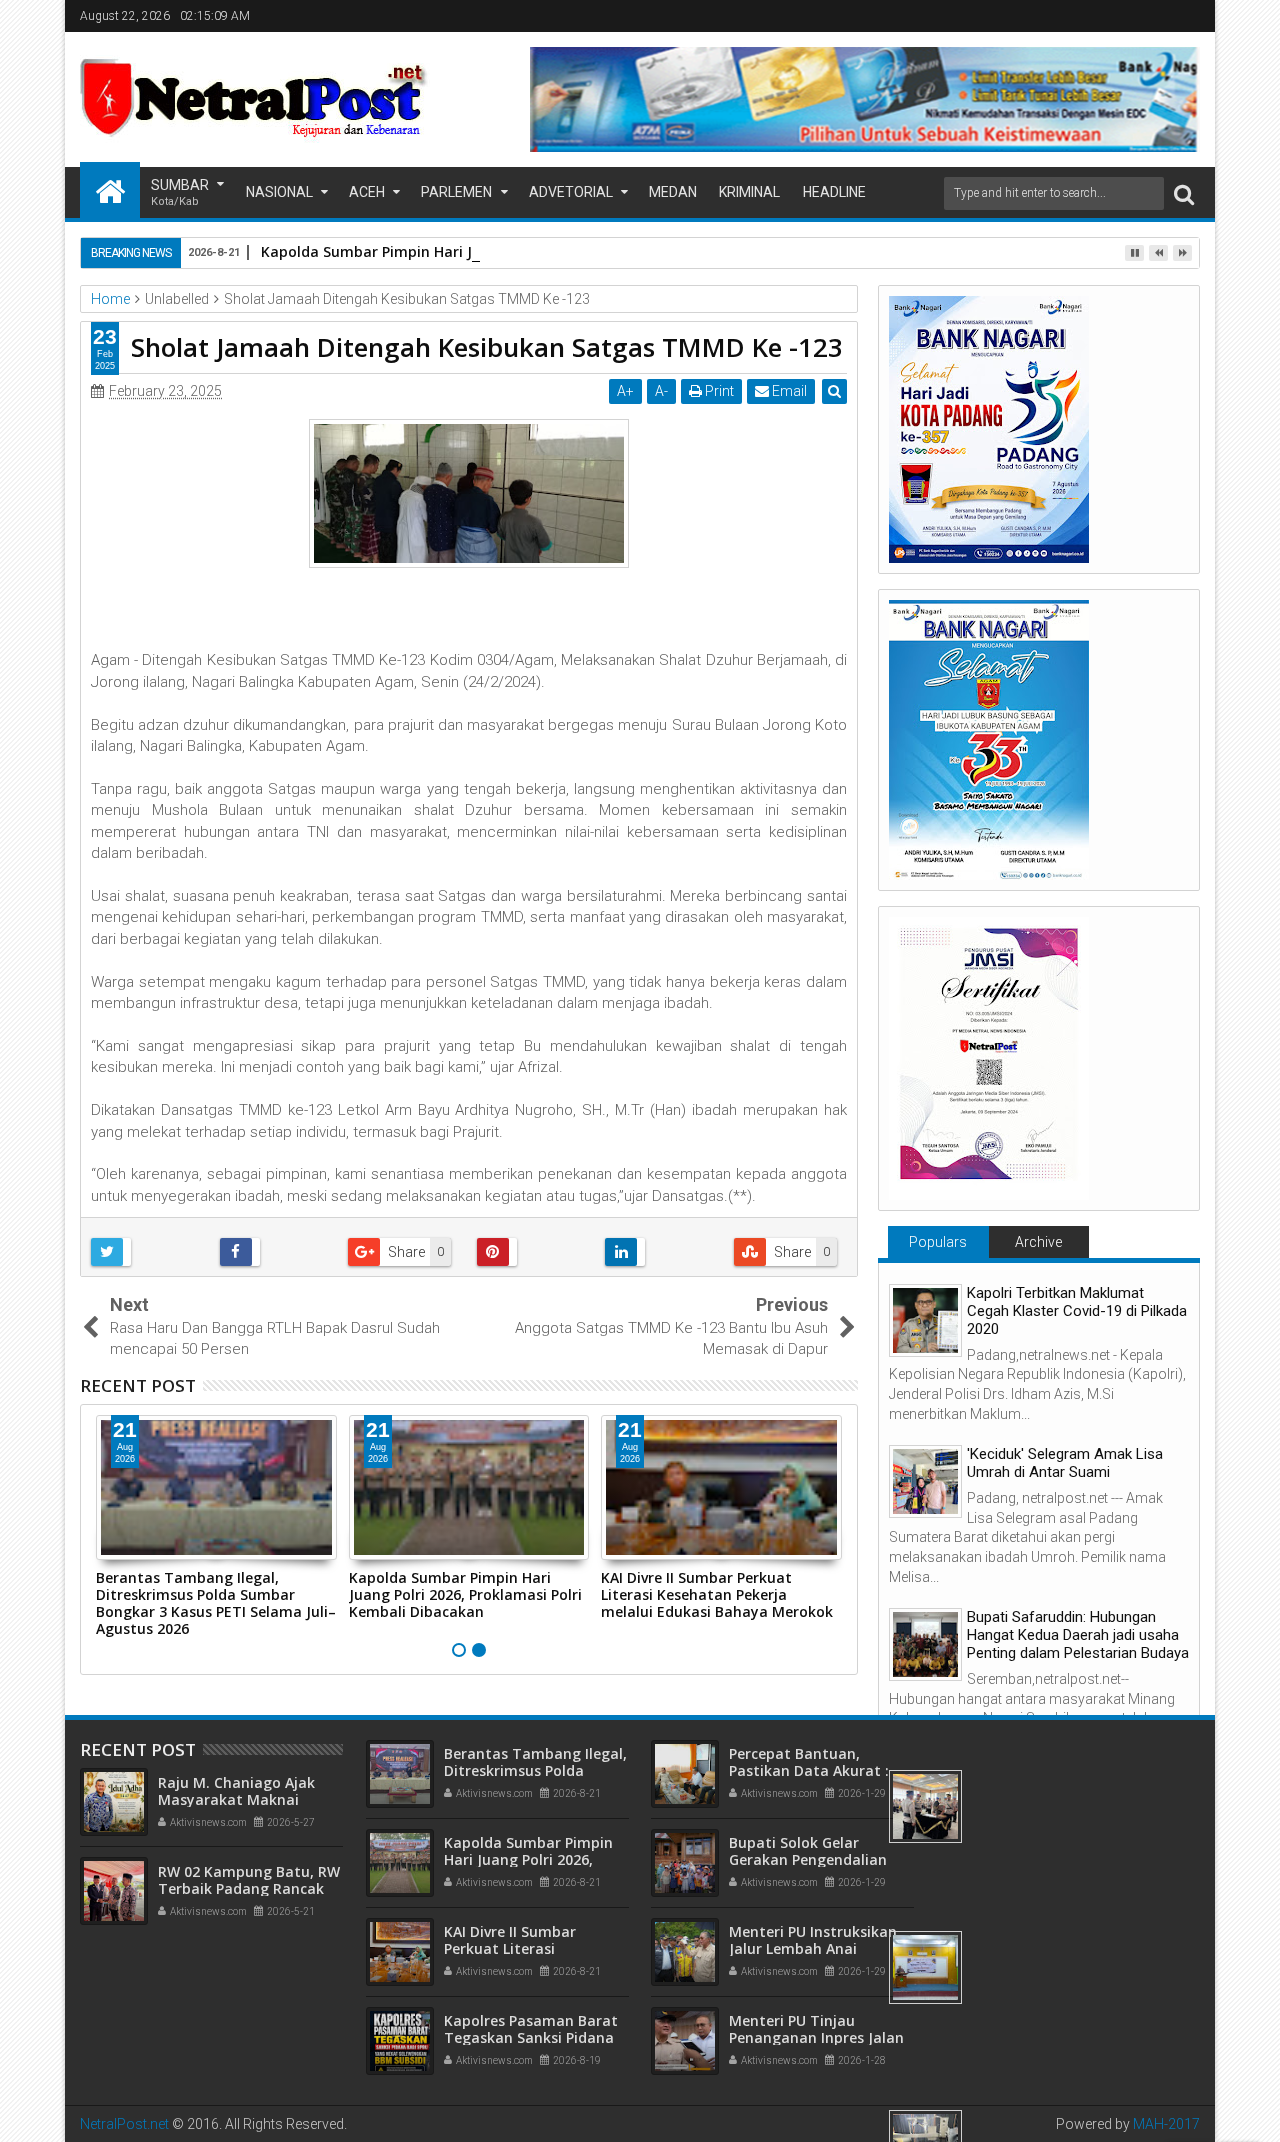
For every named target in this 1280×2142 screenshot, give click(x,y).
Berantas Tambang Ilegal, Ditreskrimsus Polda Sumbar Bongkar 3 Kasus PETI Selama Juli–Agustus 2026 (216, 1602)
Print (718, 391)
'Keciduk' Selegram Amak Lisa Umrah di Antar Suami (1065, 1463)
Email (788, 391)
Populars (938, 1242)
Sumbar (180, 192)
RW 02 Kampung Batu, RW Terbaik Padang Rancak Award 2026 (249, 1888)
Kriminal (749, 192)
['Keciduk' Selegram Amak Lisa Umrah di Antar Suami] (925, 1481)
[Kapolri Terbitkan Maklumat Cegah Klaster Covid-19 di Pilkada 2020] (925, 1320)
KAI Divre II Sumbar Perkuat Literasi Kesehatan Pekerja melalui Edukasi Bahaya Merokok (717, 1594)
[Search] (1184, 193)
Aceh (367, 192)
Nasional (279, 192)
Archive (1038, 1242)
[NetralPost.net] (110, 190)
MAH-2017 (1166, 2124)
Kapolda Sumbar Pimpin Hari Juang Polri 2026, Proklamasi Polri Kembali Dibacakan (550, 251)
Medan (673, 192)
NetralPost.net (124, 2124)
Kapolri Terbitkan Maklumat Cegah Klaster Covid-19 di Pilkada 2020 (1077, 1311)
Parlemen (456, 192)
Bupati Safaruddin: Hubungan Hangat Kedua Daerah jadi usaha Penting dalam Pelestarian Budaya (1078, 1635)
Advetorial (571, 192)
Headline (834, 192)
